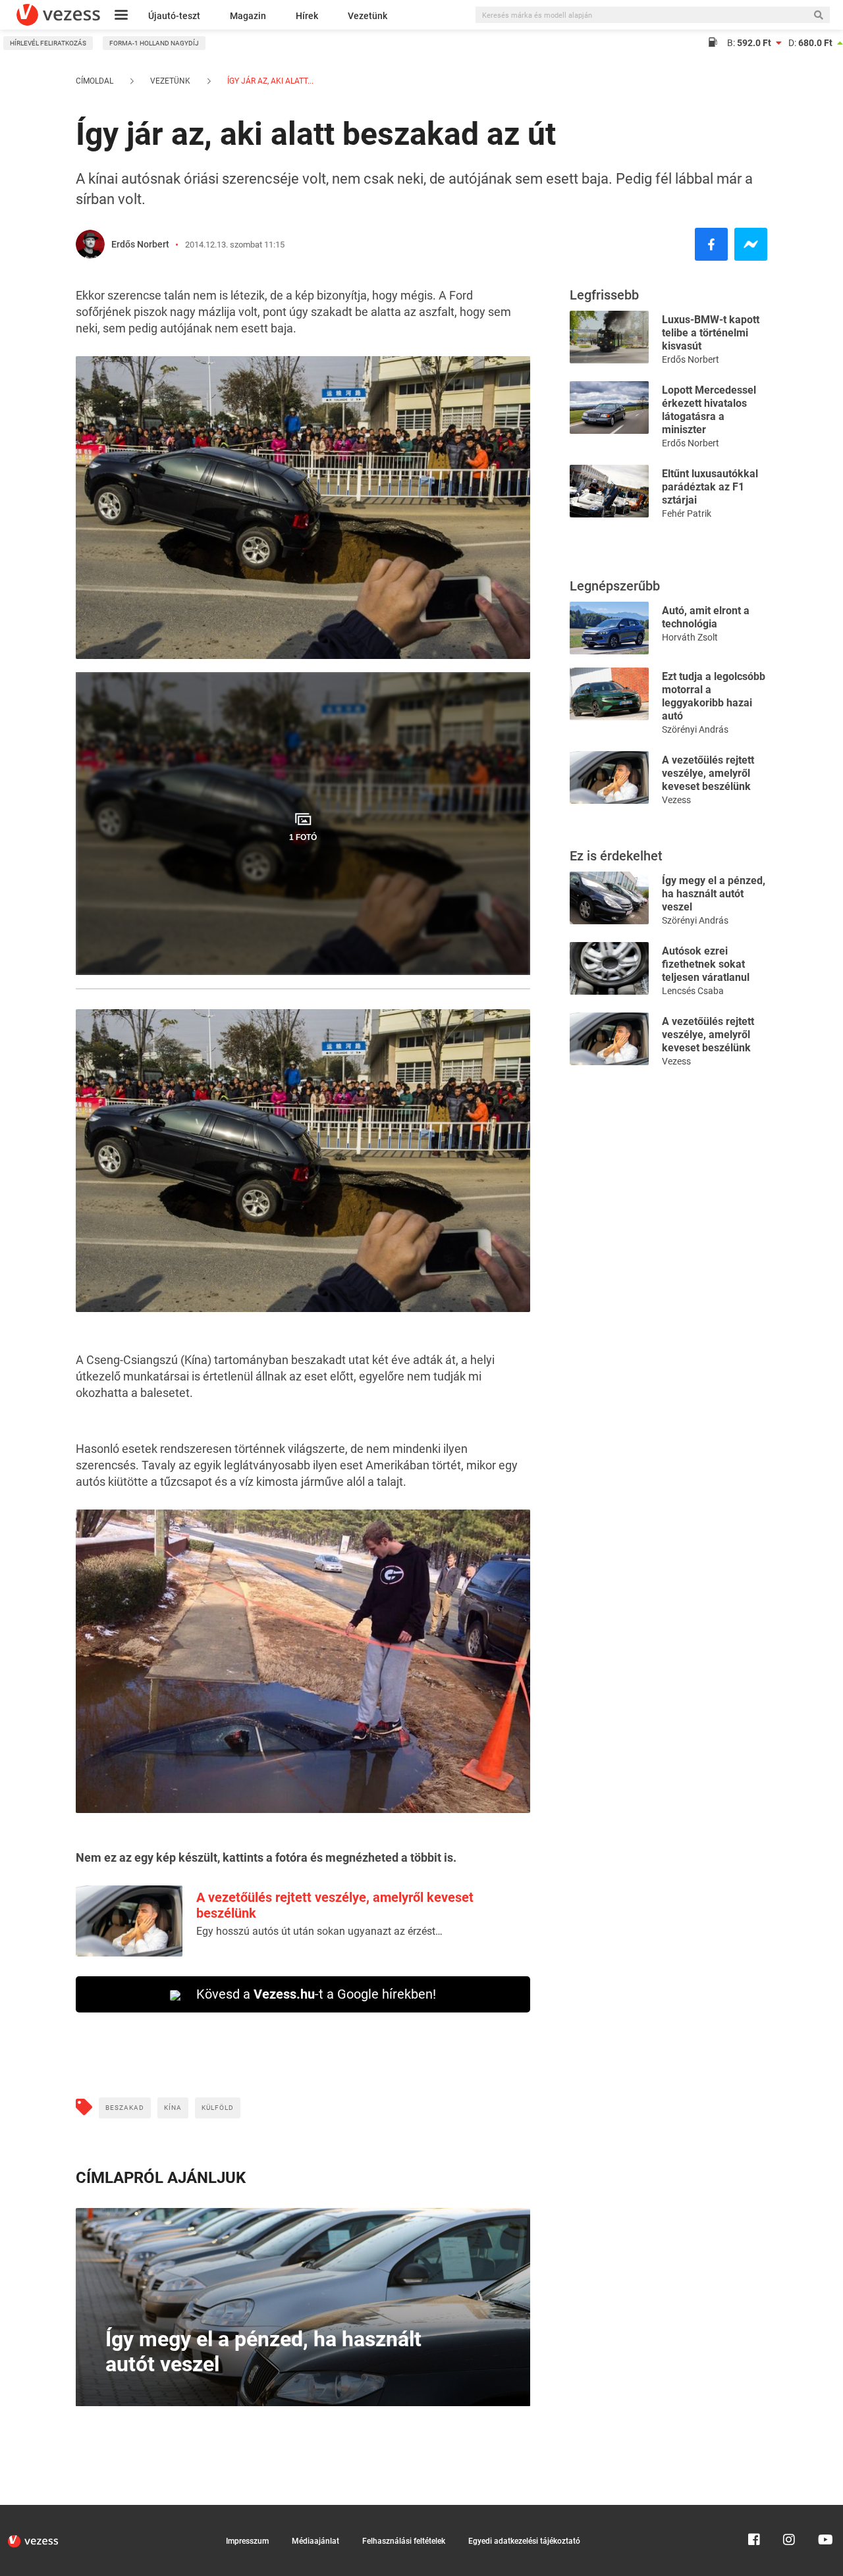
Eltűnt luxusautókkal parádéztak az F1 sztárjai (710, 487)
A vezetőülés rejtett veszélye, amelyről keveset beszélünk (708, 773)
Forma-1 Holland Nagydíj (154, 43)
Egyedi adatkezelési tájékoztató (524, 2541)
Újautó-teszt (174, 16)
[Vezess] (58, 15)
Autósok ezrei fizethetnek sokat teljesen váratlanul (706, 964)
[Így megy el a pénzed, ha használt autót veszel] (609, 897)
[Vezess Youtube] (824, 2511)
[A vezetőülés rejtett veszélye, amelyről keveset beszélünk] (609, 776)
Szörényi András (695, 729)
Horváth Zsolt (690, 637)
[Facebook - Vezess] (711, 244)
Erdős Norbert (140, 244)
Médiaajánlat (315, 2541)
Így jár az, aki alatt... (269, 81)
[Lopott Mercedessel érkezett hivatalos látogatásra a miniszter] (609, 407)
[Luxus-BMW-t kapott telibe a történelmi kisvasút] (609, 336)
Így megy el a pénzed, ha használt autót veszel (714, 894)
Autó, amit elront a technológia (706, 617)
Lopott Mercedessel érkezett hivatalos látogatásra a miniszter (709, 410)
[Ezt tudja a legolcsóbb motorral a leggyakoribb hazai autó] (609, 693)
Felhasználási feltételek (404, 2541)
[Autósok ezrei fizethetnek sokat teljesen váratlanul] (609, 967)
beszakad (125, 2108)
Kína (173, 2108)
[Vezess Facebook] (754, 2511)
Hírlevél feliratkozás (48, 43)
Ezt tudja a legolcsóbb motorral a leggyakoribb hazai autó (714, 696)
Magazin (248, 16)
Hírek (307, 16)
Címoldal (95, 81)
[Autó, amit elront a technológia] (609, 627)
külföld (218, 2108)
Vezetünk (367, 16)
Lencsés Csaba (693, 991)
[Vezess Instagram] (789, 2511)
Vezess (676, 800)
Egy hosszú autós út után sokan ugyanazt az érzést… (319, 1931)
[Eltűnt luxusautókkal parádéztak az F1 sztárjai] (609, 490)
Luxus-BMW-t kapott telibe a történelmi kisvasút (711, 333)
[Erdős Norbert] (90, 244)
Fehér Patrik (687, 513)
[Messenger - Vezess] (751, 244)
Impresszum (247, 2541)
